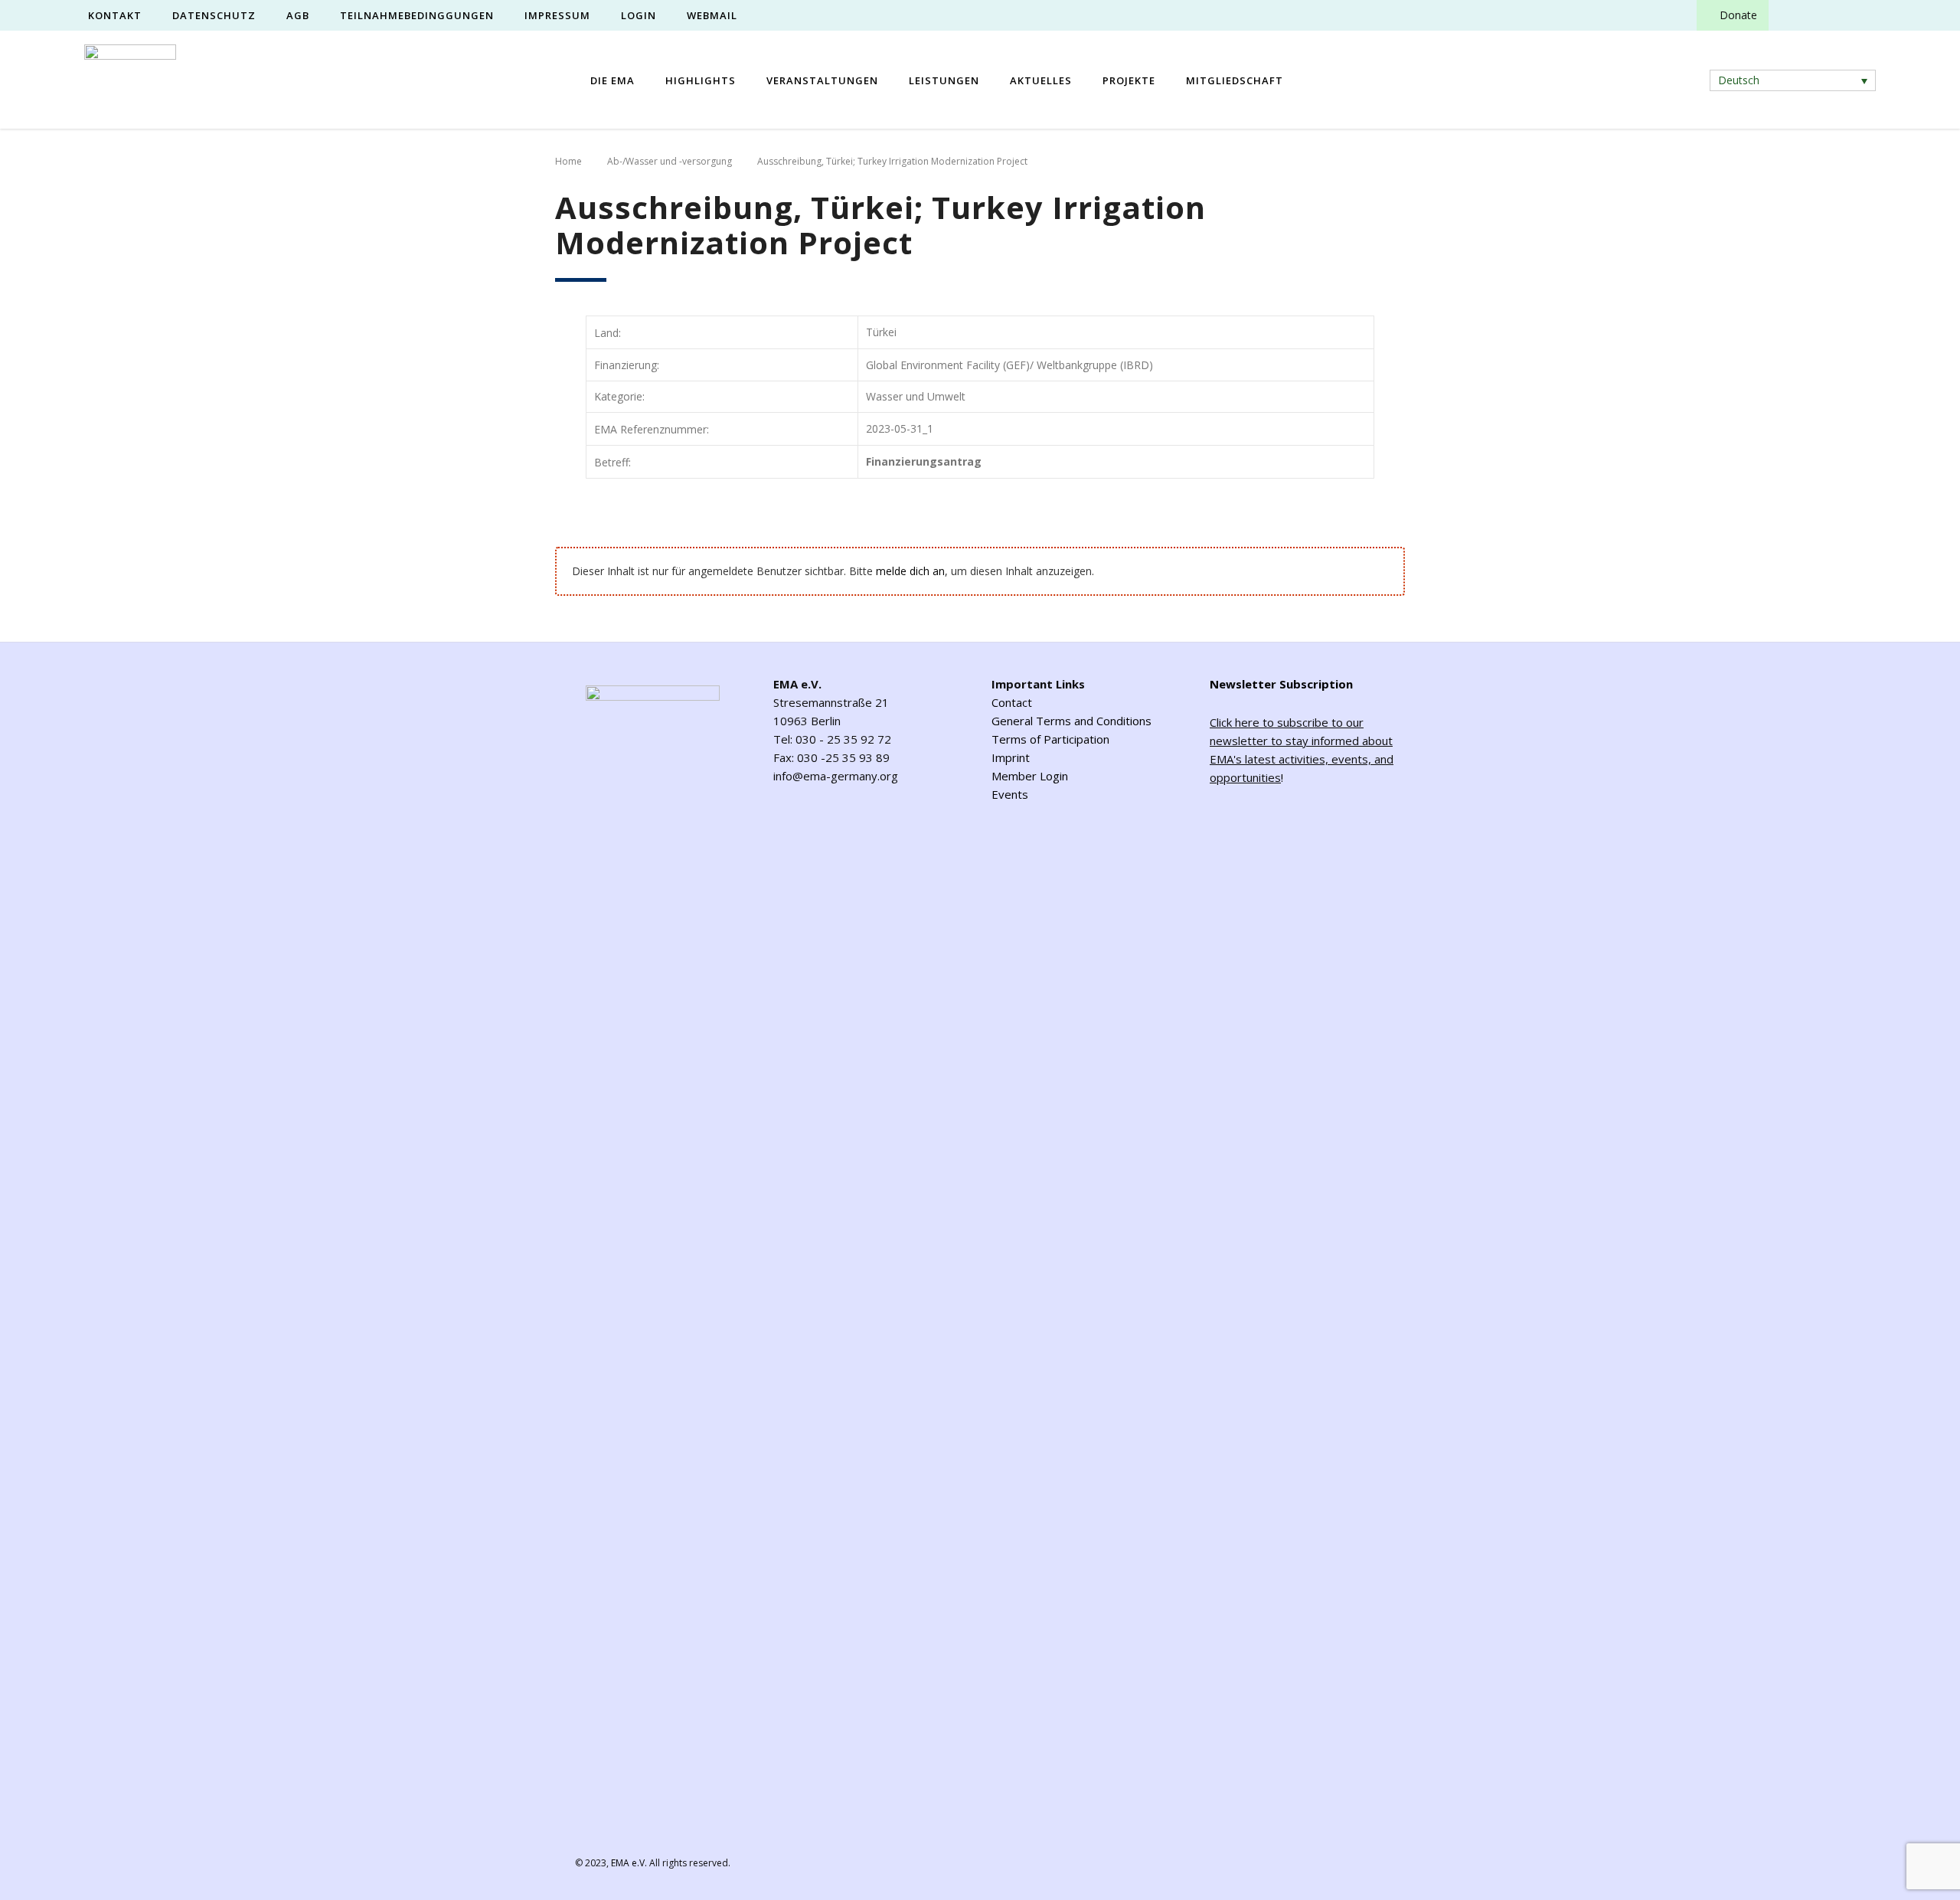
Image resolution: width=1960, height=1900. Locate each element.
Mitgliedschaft (1235, 80)
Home (568, 161)
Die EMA (612, 80)
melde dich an (910, 571)
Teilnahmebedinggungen (417, 15)
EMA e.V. (629, 1863)
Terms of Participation (1050, 739)
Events (1010, 794)
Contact (1012, 702)
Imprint (1011, 757)
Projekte (1129, 80)
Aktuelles (1041, 80)
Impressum (557, 15)
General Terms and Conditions (1071, 721)
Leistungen (944, 80)
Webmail (712, 15)
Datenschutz (214, 15)
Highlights (701, 80)
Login (639, 15)
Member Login (1030, 776)
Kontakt (115, 15)
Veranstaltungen (822, 80)
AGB (298, 15)
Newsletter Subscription (1281, 684)
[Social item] (1794, 15)
